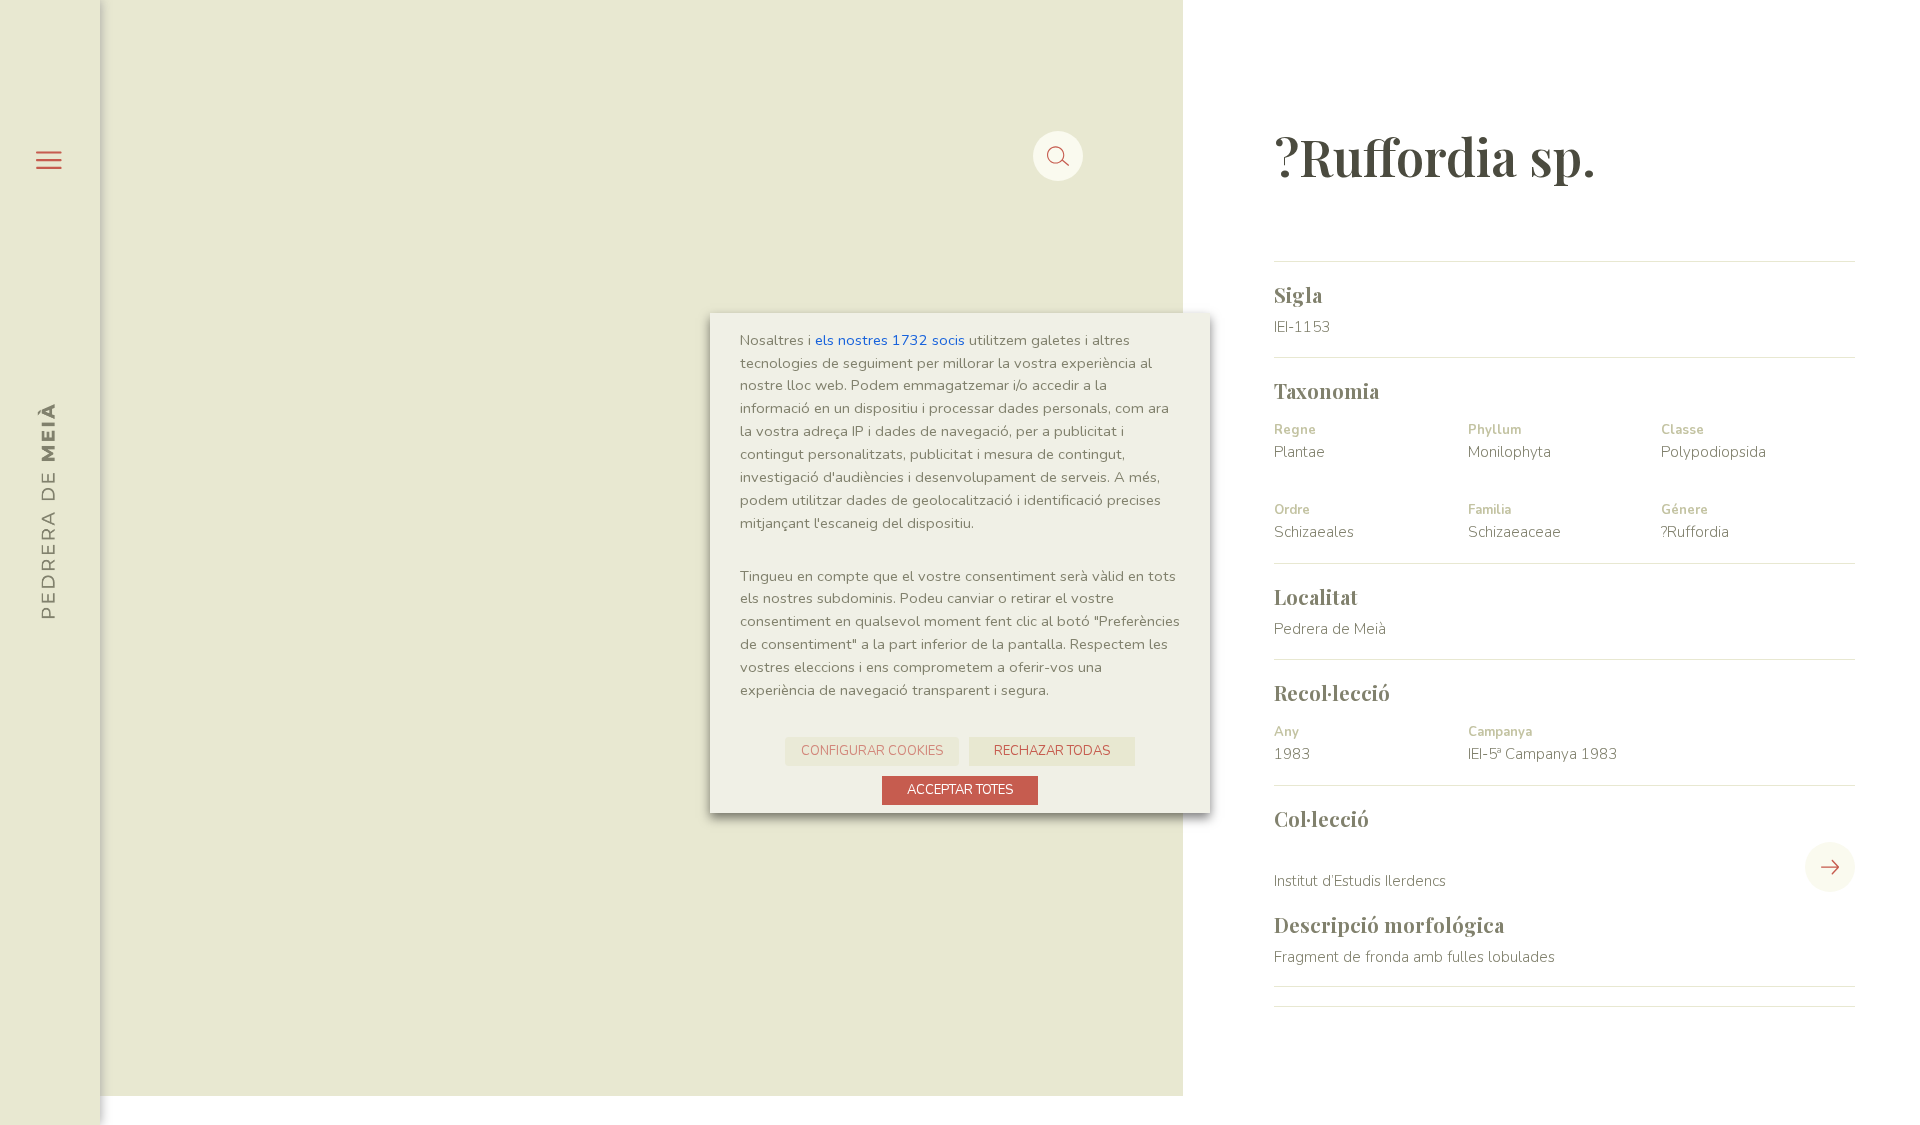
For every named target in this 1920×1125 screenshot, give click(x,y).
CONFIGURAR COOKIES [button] (872, 751)
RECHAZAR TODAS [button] (1052, 751)
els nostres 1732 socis (890, 340)
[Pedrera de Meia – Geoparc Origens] (46, 511)
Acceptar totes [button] (960, 790)
